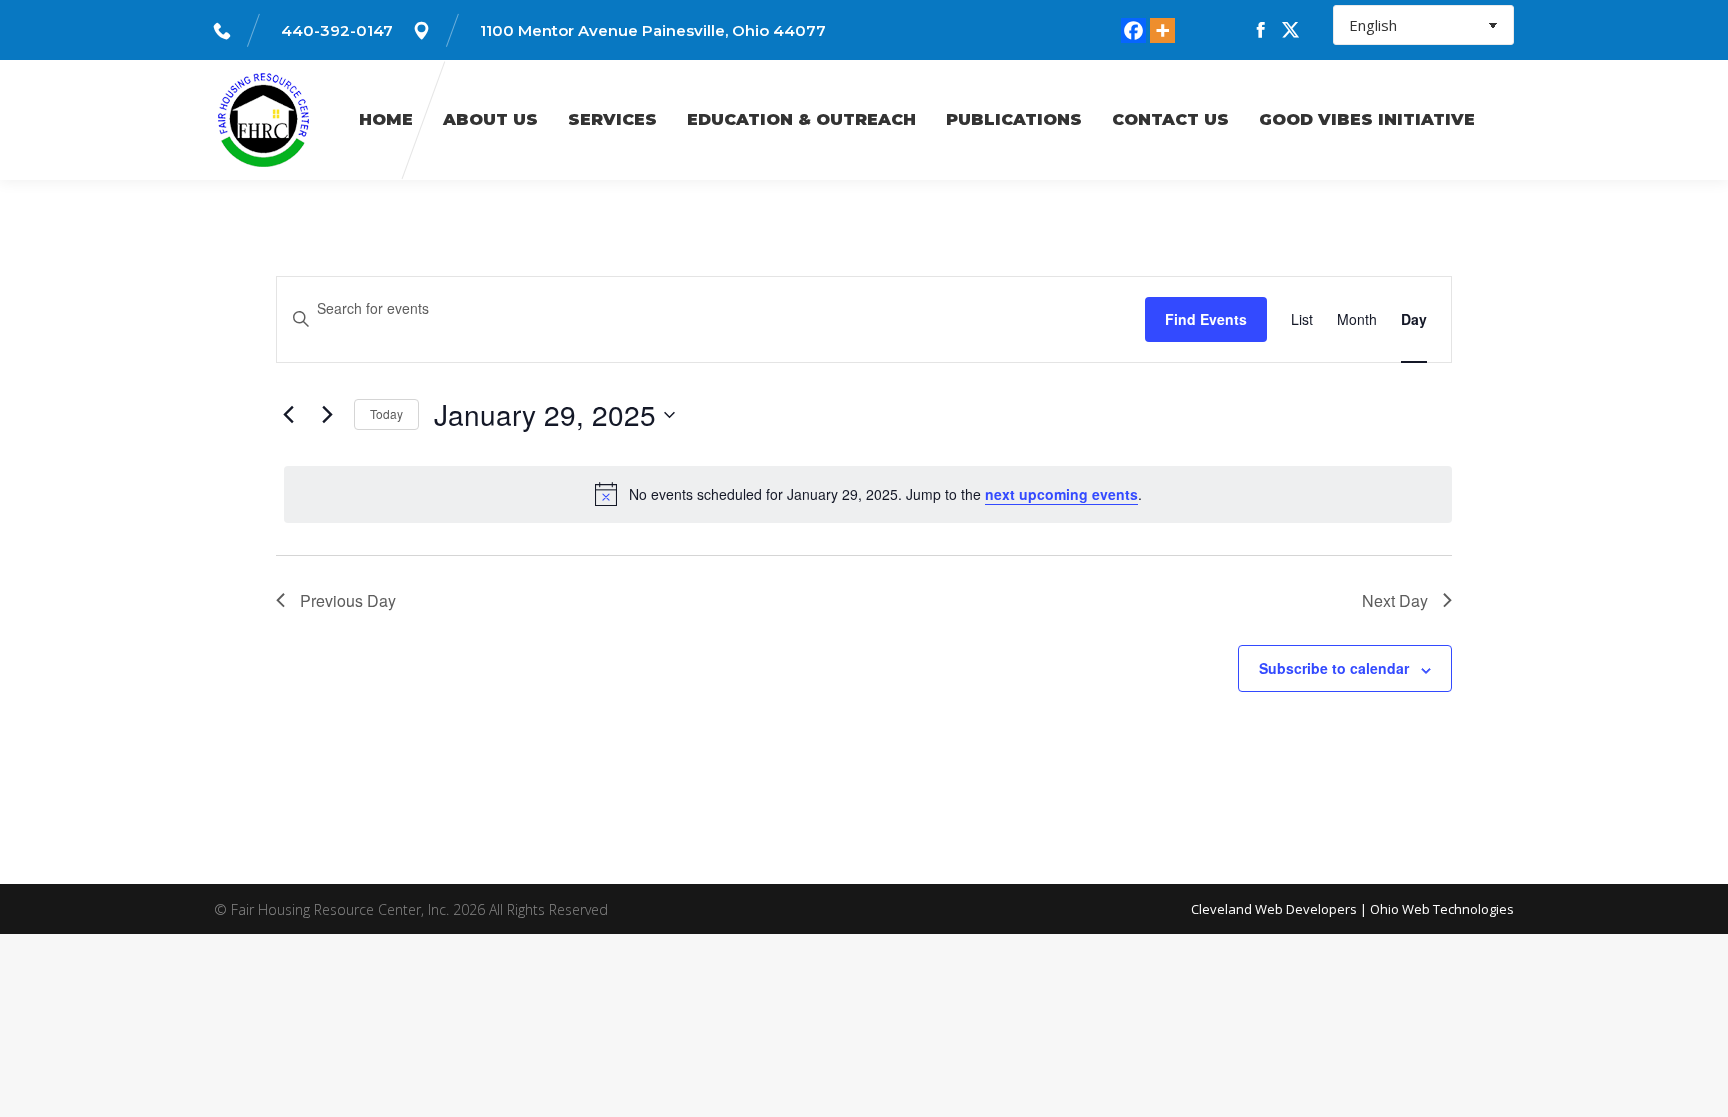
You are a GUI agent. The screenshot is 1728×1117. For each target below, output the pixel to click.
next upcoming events (1061, 494)
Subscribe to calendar (1334, 668)
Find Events (1206, 319)
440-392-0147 (337, 30)
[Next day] (327, 415)
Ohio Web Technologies (1442, 909)
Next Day (1395, 600)
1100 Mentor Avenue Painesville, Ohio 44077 (653, 30)
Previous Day (348, 600)
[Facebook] (1133, 30)
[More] (1162, 30)
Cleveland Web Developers (1274, 909)
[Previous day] (288, 415)
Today (386, 413)
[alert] (868, 494)
